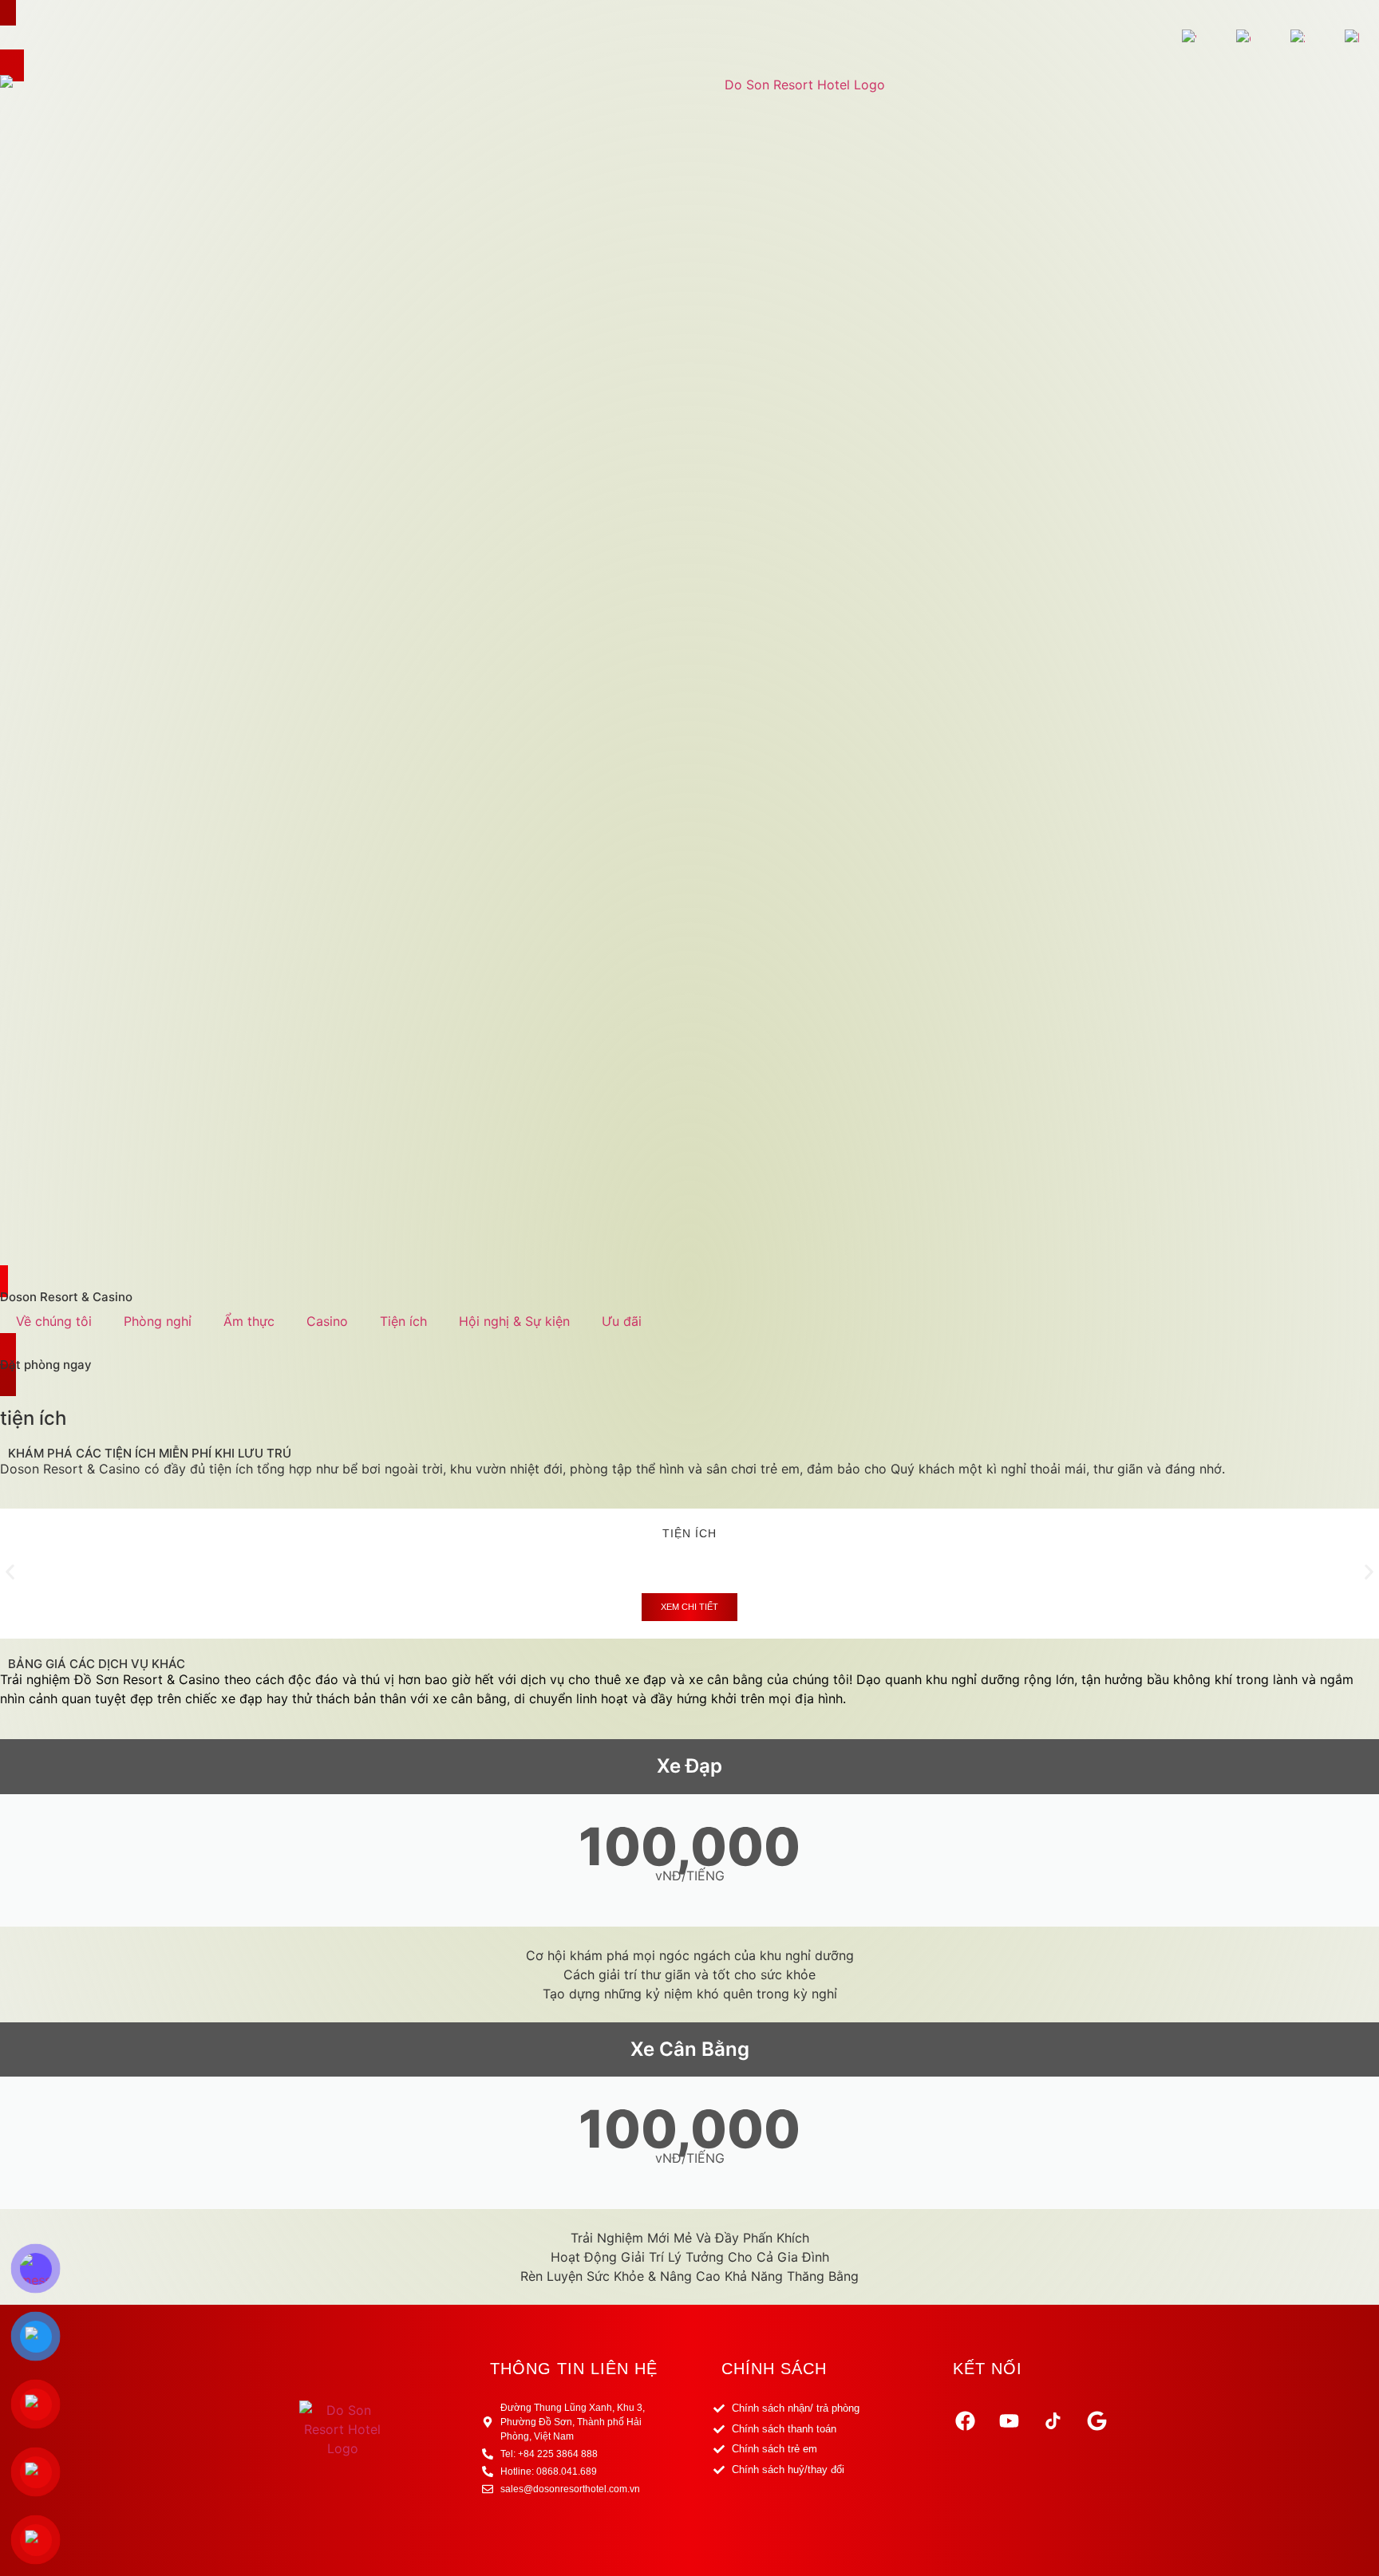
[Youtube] (1009, 2420)
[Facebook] (965, 2420)
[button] (10, 1572)
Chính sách (774, 2369)
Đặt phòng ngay (46, 1365)
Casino (327, 1321)
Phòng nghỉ (158, 1321)
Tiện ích (403, 1321)
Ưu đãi (622, 1321)
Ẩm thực (249, 1321)
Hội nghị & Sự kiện (514, 1321)
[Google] (1096, 2420)
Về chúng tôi (54, 1321)
